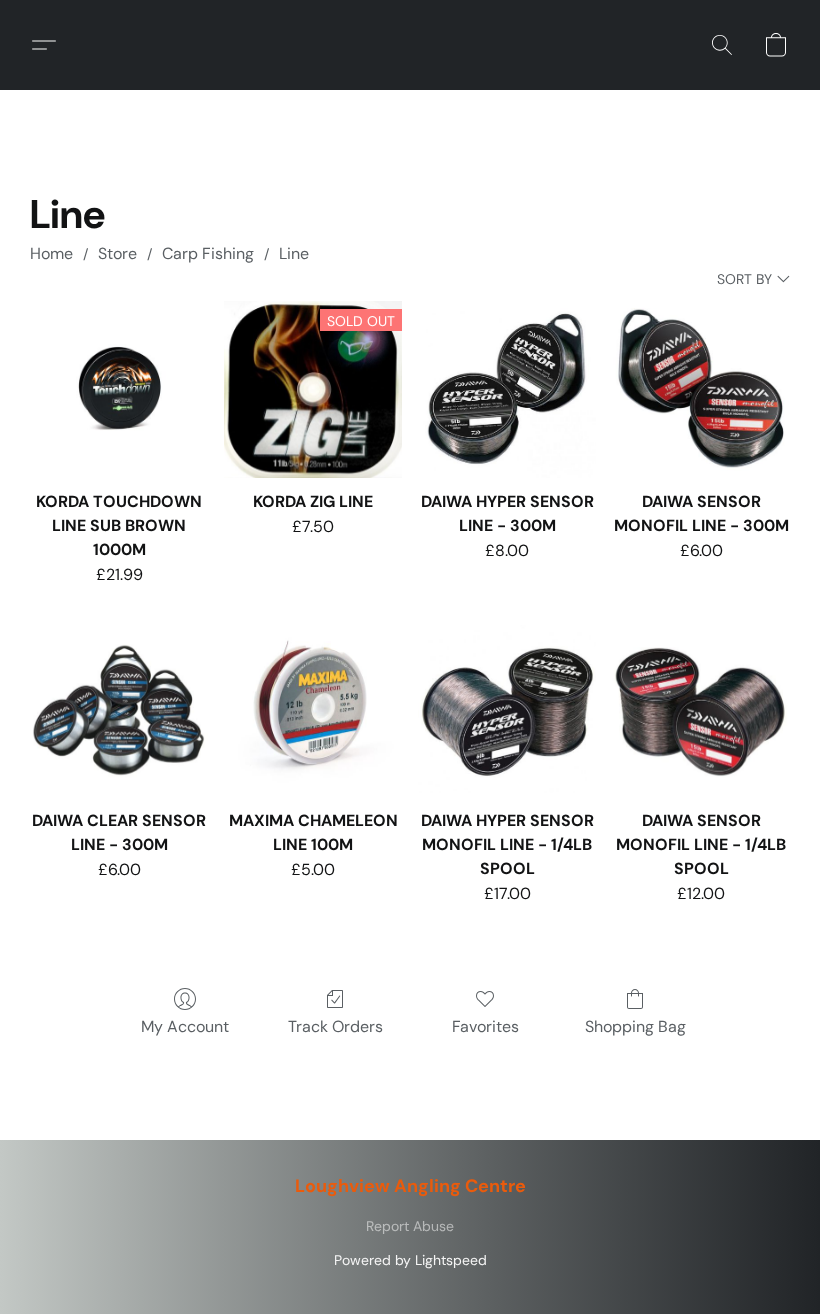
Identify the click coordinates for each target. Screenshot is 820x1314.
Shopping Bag (635, 1026)
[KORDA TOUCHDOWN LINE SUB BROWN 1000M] (119, 390)
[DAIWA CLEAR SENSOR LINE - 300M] (119, 709)
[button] (51, 45)
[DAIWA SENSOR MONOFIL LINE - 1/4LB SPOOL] (701, 709)
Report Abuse (410, 1226)
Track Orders (335, 1026)
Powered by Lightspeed (410, 1260)
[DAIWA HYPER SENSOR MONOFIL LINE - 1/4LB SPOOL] (507, 709)
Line (294, 253)
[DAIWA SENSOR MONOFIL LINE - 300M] (701, 390)
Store (117, 253)
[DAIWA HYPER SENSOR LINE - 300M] (507, 390)
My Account (185, 1026)
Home (51, 253)
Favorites (485, 1026)
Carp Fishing (208, 253)
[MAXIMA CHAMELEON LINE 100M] (313, 709)
